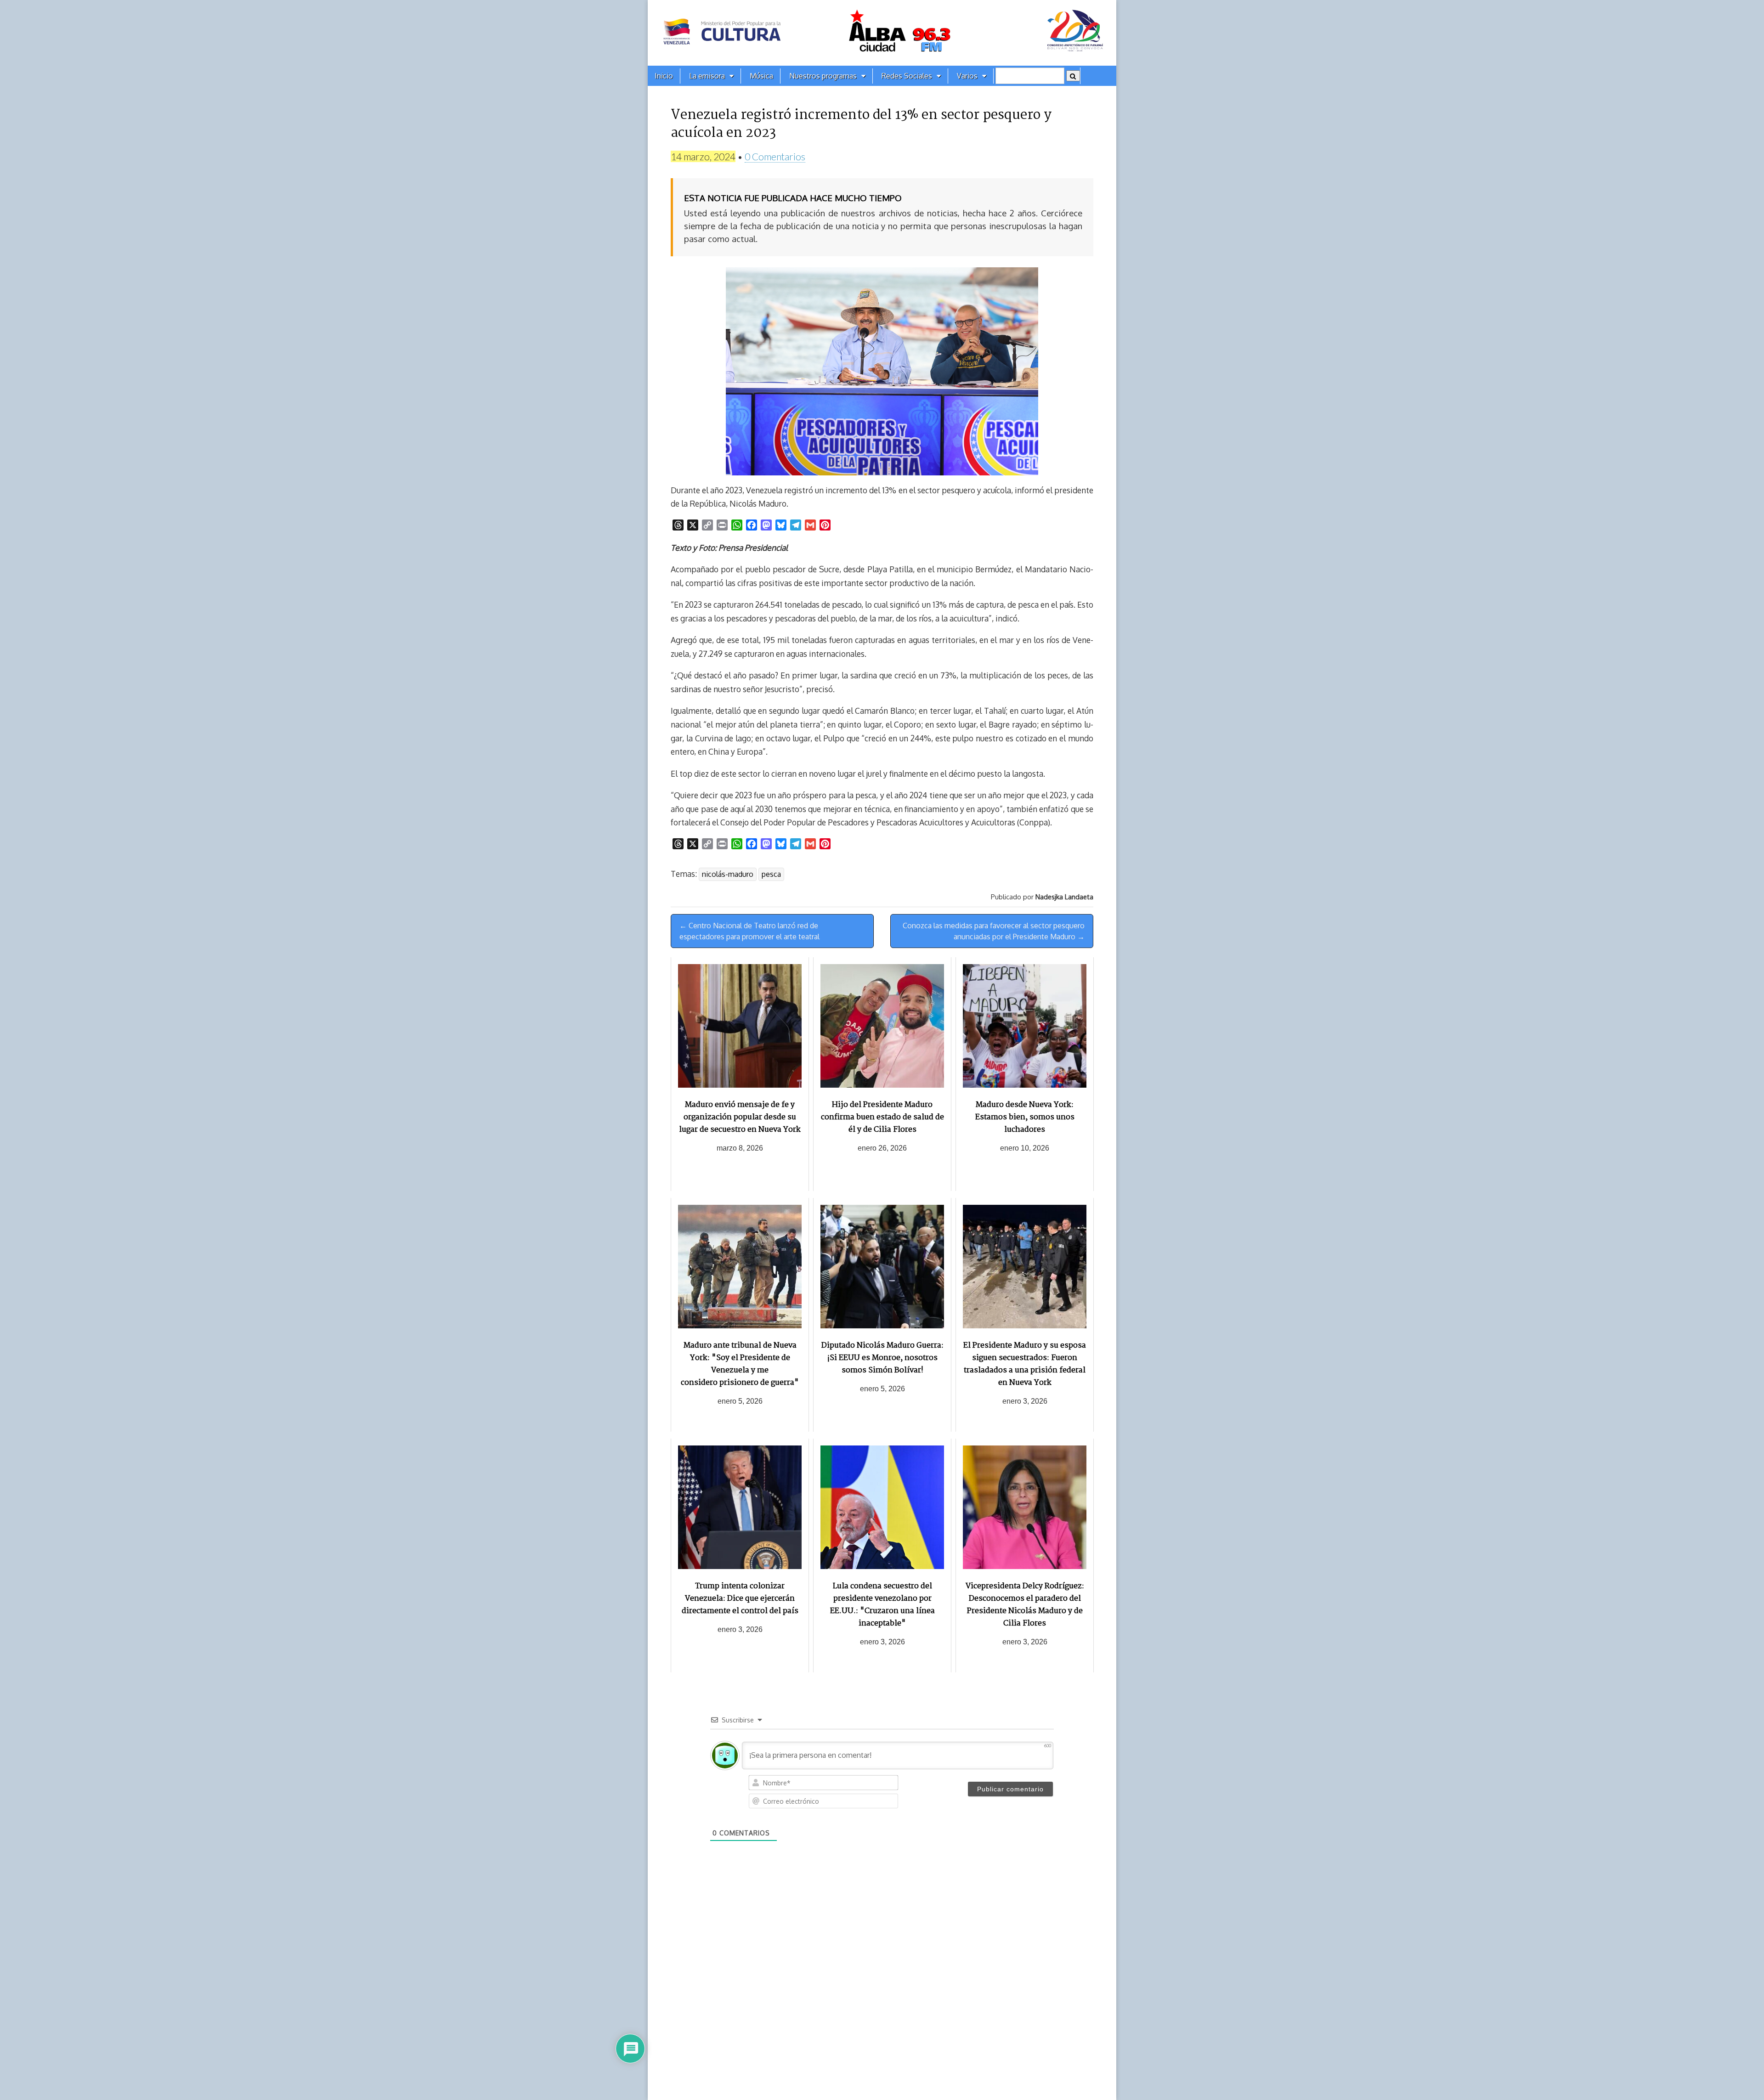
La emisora (707, 76)
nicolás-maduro (728, 874)
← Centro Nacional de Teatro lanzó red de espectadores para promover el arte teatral (749, 931)
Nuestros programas (823, 76)
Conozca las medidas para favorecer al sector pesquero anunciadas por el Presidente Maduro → (994, 931)
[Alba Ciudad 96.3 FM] (882, 33)
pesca (771, 874)
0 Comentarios (775, 156)
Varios (967, 76)
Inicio (664, 76)
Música (761, 76)
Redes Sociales (907, 76)
